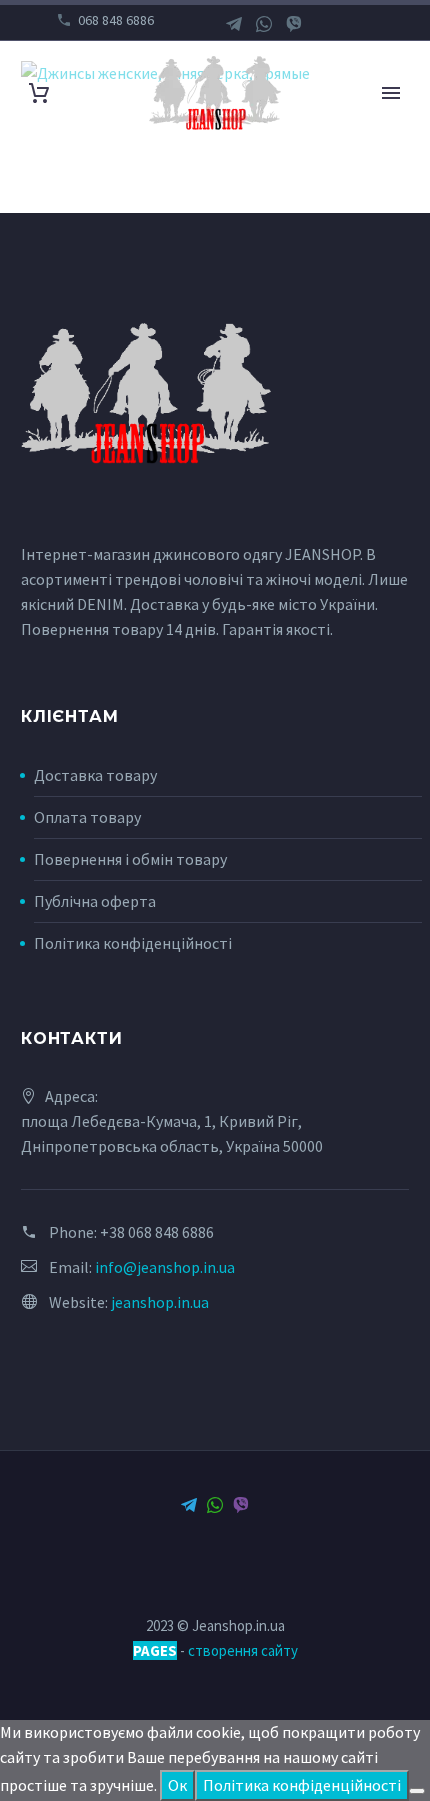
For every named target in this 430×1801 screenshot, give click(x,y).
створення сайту (243, 1650)
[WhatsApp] (264, 24)
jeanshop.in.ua (160, 1302)
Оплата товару (87, 817)
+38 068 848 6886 (157, 1232)
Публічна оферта (95, 901)
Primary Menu (391, 93)
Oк (177, 1785)
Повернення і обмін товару (130, 859)
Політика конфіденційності (133, 943)
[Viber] (294, 24)
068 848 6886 (116, 20)
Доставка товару (95, 775)
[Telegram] (234, 24)
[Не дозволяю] (417, 1791)
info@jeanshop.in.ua (165, 1267)
